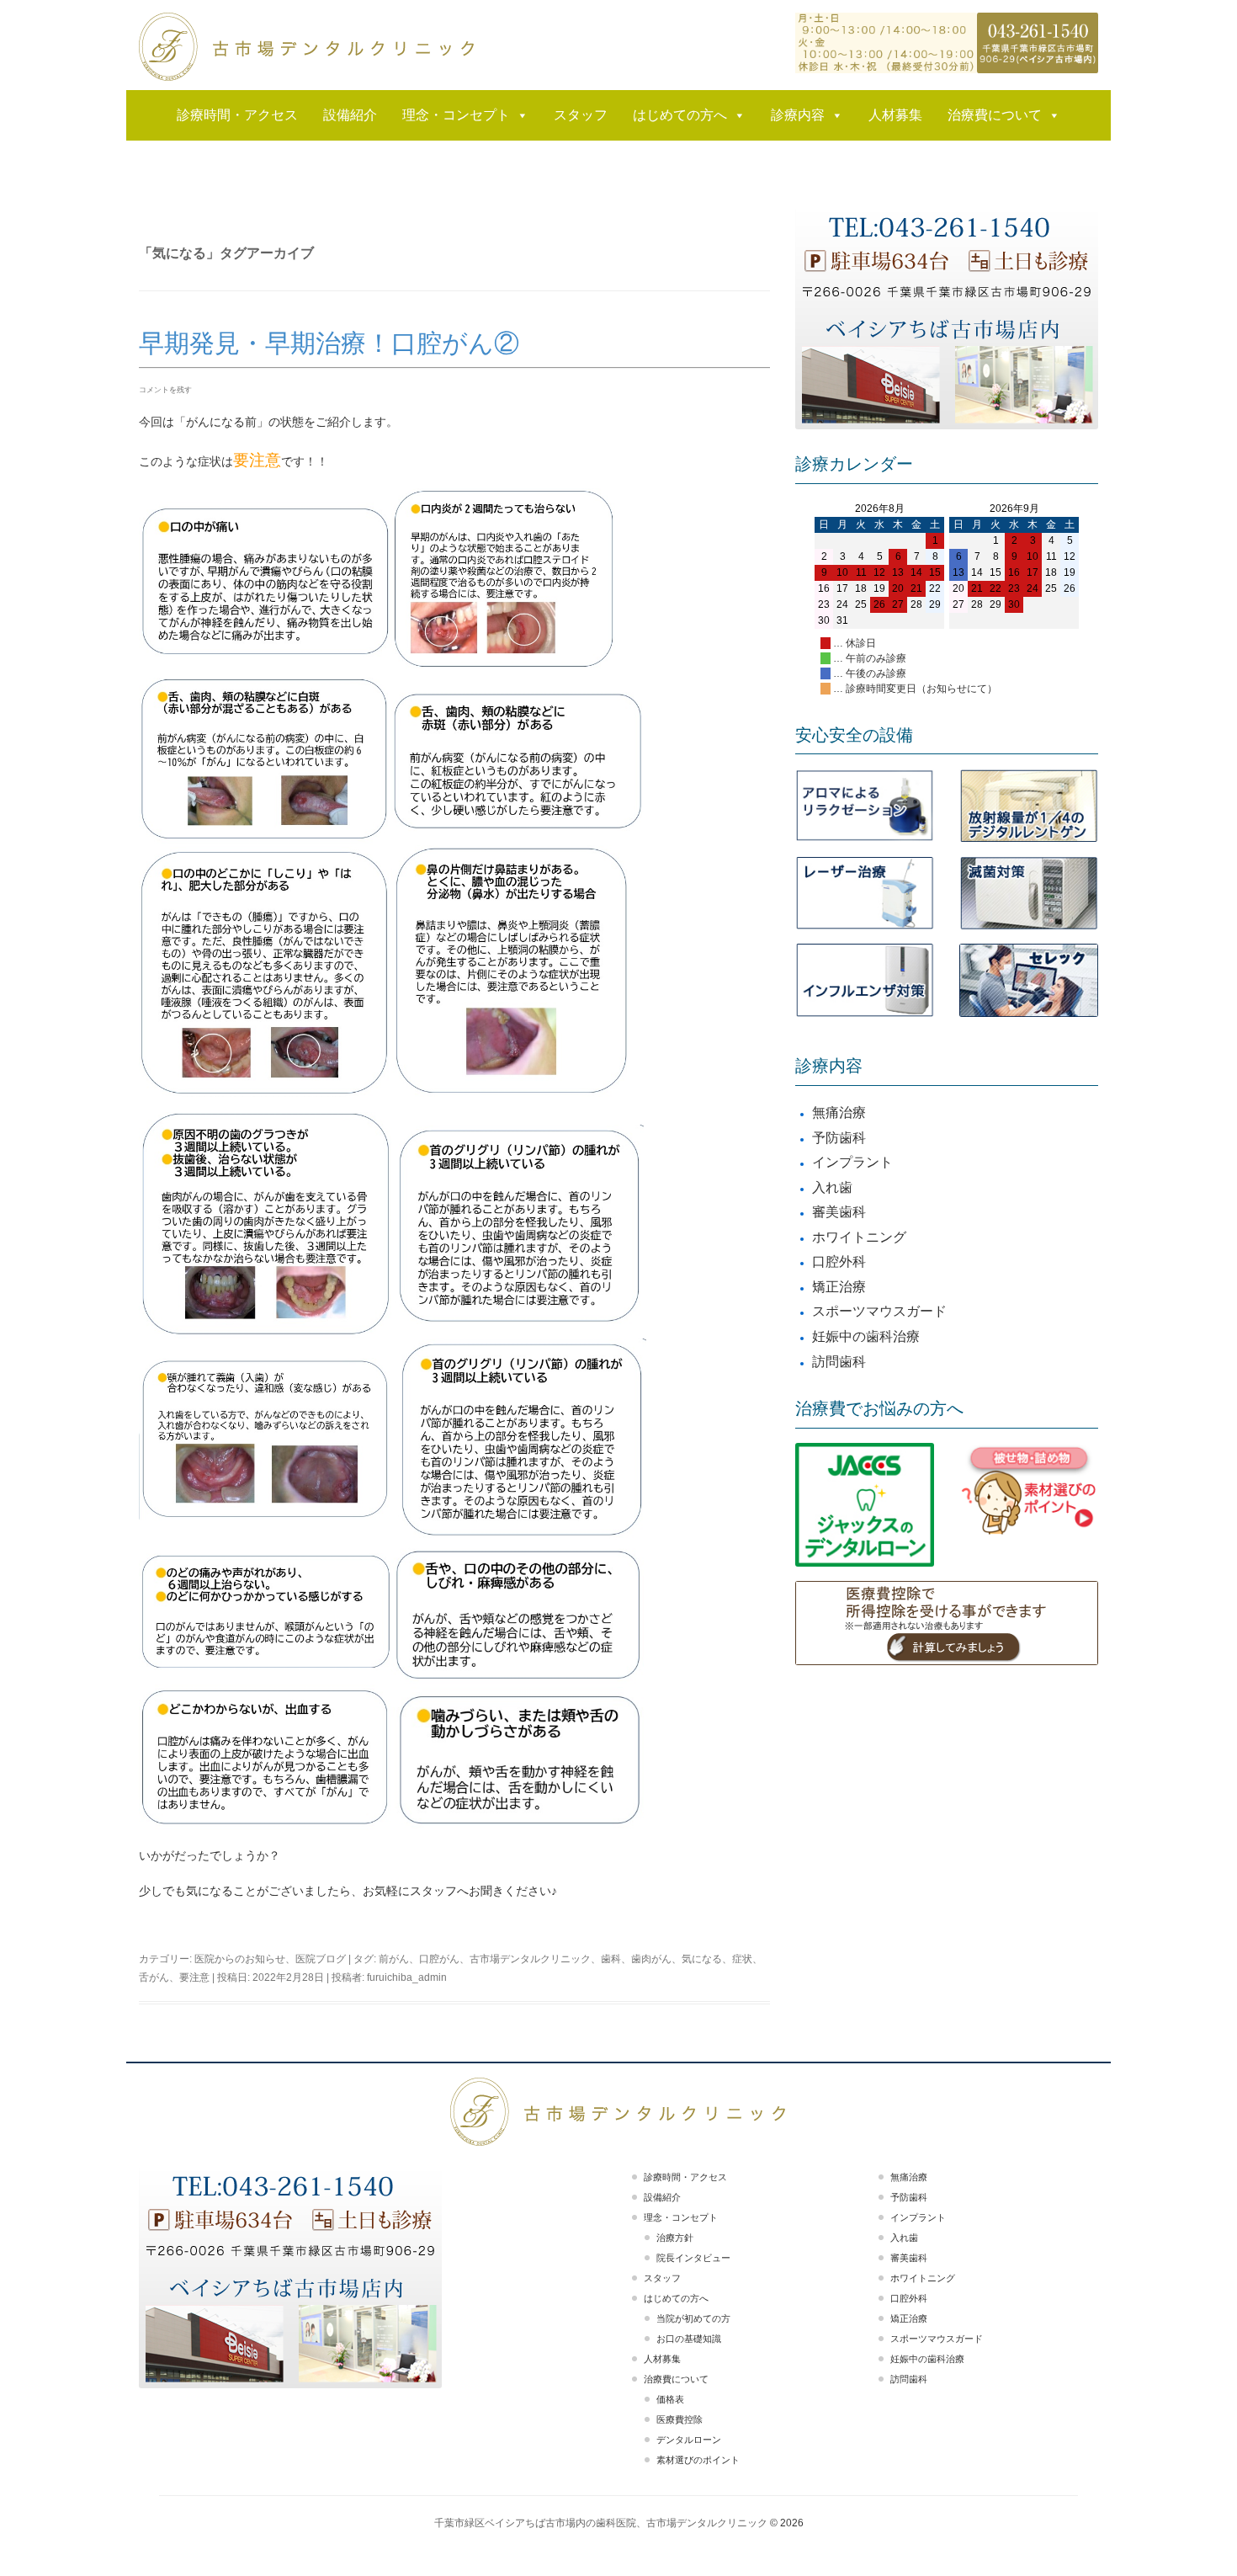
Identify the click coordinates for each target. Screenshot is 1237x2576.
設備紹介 (350, 115)
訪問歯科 (839, 1362)
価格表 (670, 2399)
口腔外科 (839, 1261)
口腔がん (439, 1959)
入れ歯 (832, 1187)
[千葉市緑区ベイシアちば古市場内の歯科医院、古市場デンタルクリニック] (307, 47)
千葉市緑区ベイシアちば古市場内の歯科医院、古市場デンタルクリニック (601, 2523)
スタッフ (581, 115)
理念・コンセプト (456, 115)
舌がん (154, 1977)
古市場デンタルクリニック (530, 1959)
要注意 (194, 1977)
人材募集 (895, 115)
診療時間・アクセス (237, 115)
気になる (702, 1959)
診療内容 (798, 115)
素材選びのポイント (698, 2460)
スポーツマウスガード (879, 1311)
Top (1197, 2536)
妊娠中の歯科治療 (866, 1336)
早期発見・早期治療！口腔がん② (329, 343)
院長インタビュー (693, 2258)
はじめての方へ (680, 115)
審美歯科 (839, 1212)
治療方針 (675, 2238)
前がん (394, 1959)
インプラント (852, 1162)
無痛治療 (839, 1112)
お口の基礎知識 (689, 2339)
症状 (742, 1959)
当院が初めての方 (693, 2318)
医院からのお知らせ (240, 1959)
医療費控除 (680, 2419)
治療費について (995, 115)
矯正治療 (839, 1287)
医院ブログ (321, 1959)
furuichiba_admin (407, 1977)
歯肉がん (651, 1959)
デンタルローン (689, 2440)
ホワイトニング (859, 1237)
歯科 (611, 1959)
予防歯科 (839, 1138)
